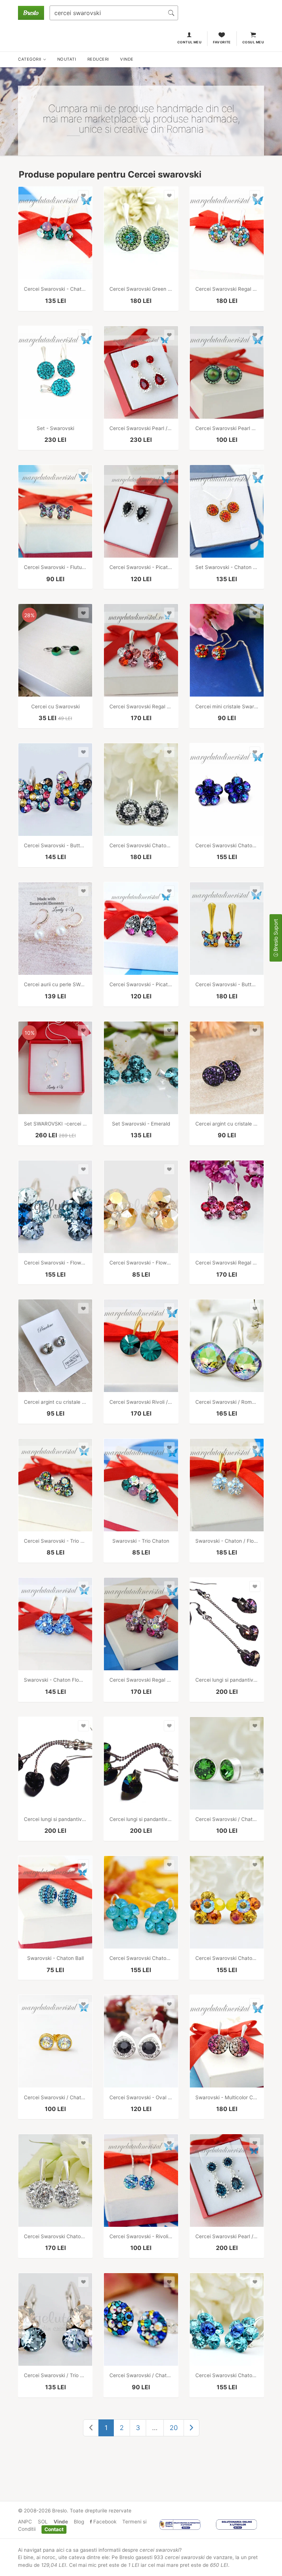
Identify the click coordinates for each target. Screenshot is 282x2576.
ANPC (25, 2522)
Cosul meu (253, 42)
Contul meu (190, 42)
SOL (43, 2522)
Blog (79, 2522)
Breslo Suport (276, 936)
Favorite (222, 42)
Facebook (104, 2522)
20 (174, 2428)
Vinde (61, 2522)
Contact (54, 2529)
